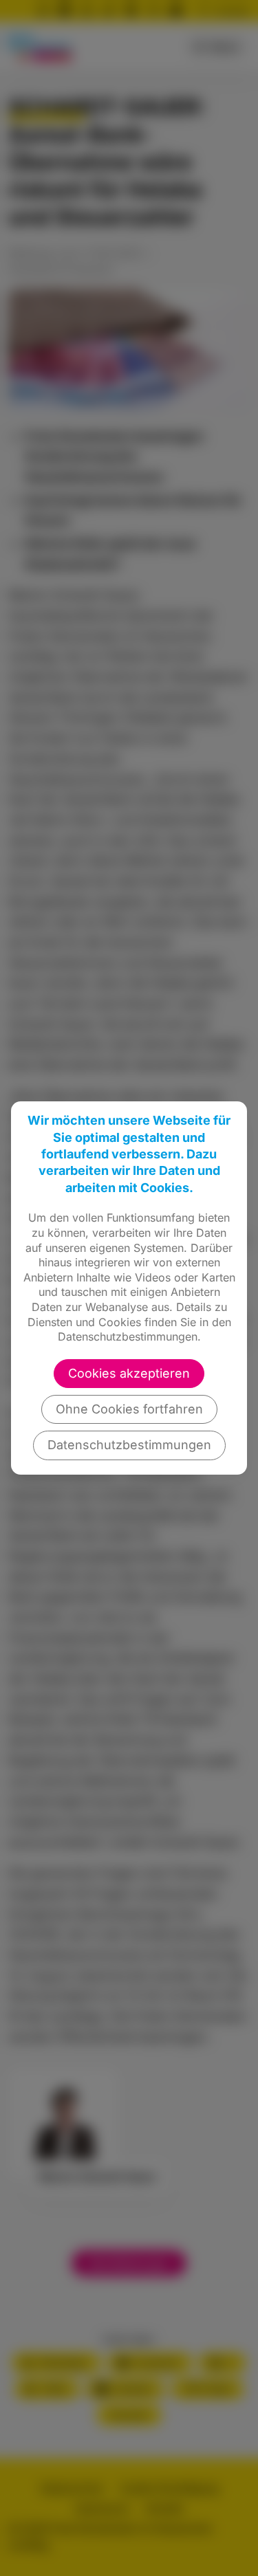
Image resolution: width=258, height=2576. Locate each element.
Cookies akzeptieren (129, 1373)
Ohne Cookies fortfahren (129, 1409)
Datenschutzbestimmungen (129, 1445)
